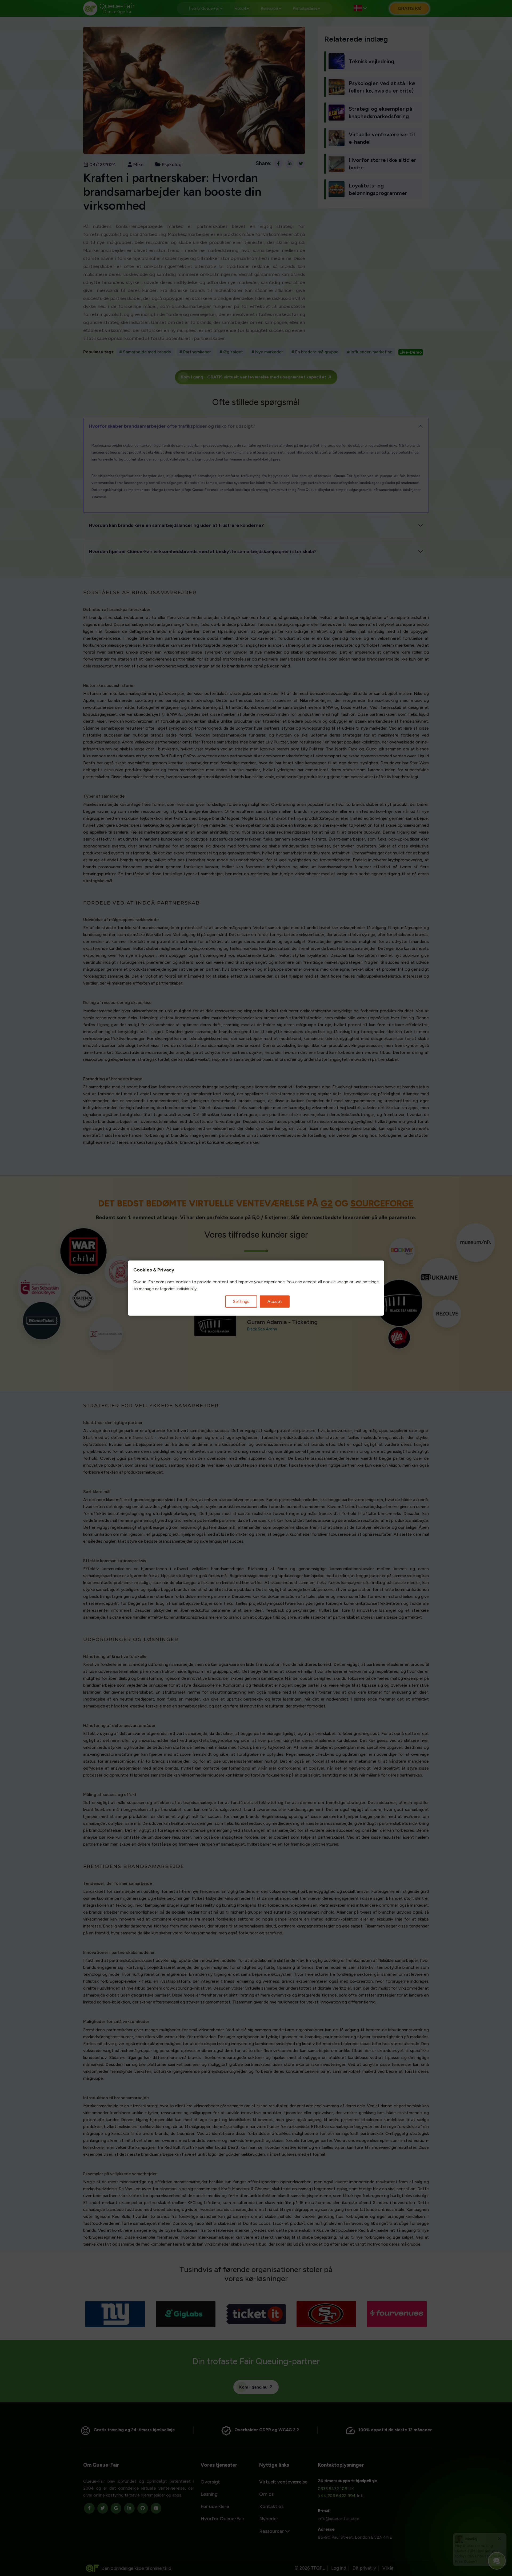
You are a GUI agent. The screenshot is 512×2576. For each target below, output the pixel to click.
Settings (241, 1301)
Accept (275, 1301)
